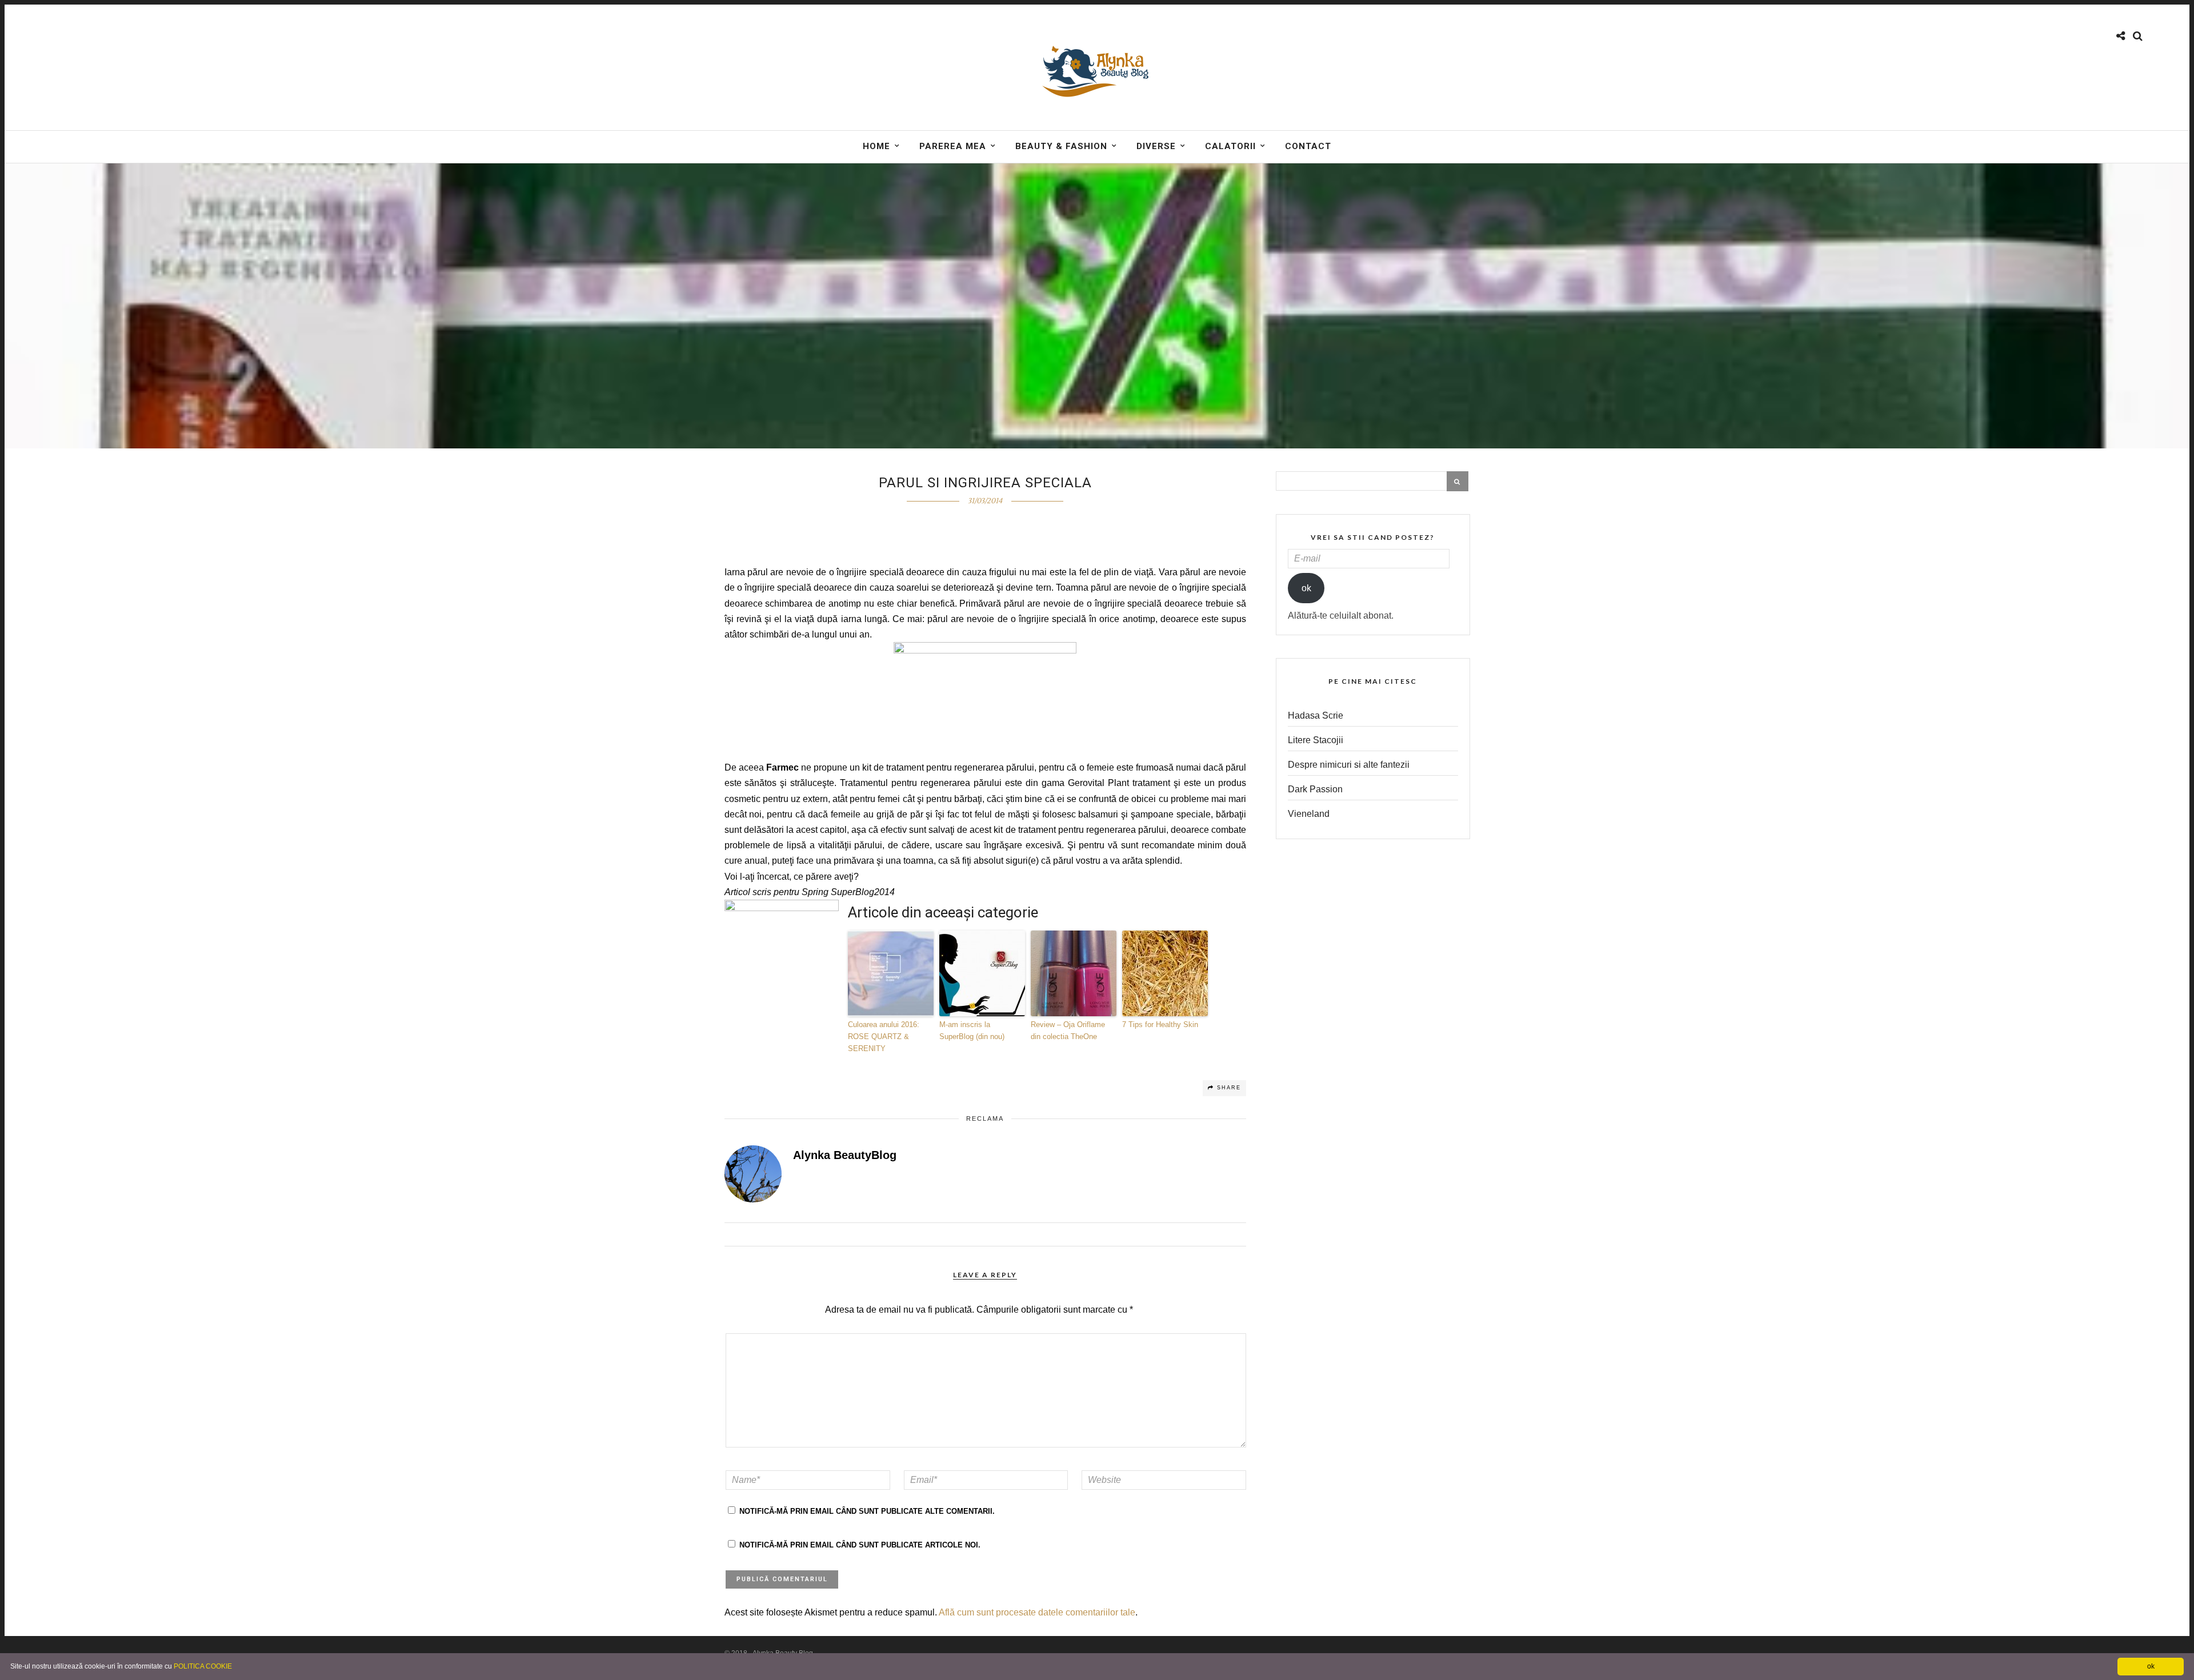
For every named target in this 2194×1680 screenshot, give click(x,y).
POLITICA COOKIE (203, 1666)
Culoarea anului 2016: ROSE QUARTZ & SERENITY (884, 1037)
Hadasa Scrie (1316, 715)
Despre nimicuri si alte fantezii (1349, 765)
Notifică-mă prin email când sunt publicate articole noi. (860, 1545)
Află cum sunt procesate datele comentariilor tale (1037, 1612)
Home (876, 146)
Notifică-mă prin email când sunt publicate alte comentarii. (867, 1511)
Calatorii (1230, 146)
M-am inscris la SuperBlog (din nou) (972, 1031)
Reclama (985, 1118)
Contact (1308, 146)
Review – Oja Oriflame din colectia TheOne (1068, 1031)
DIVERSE (1156, 146)
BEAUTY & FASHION (1061, 146)
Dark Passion (1315, 789)
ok (1306, 588)
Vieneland (1309, 814)
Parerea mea (953, 146)
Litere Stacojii (1316, 740)
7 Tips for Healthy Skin (1160, 1025)
